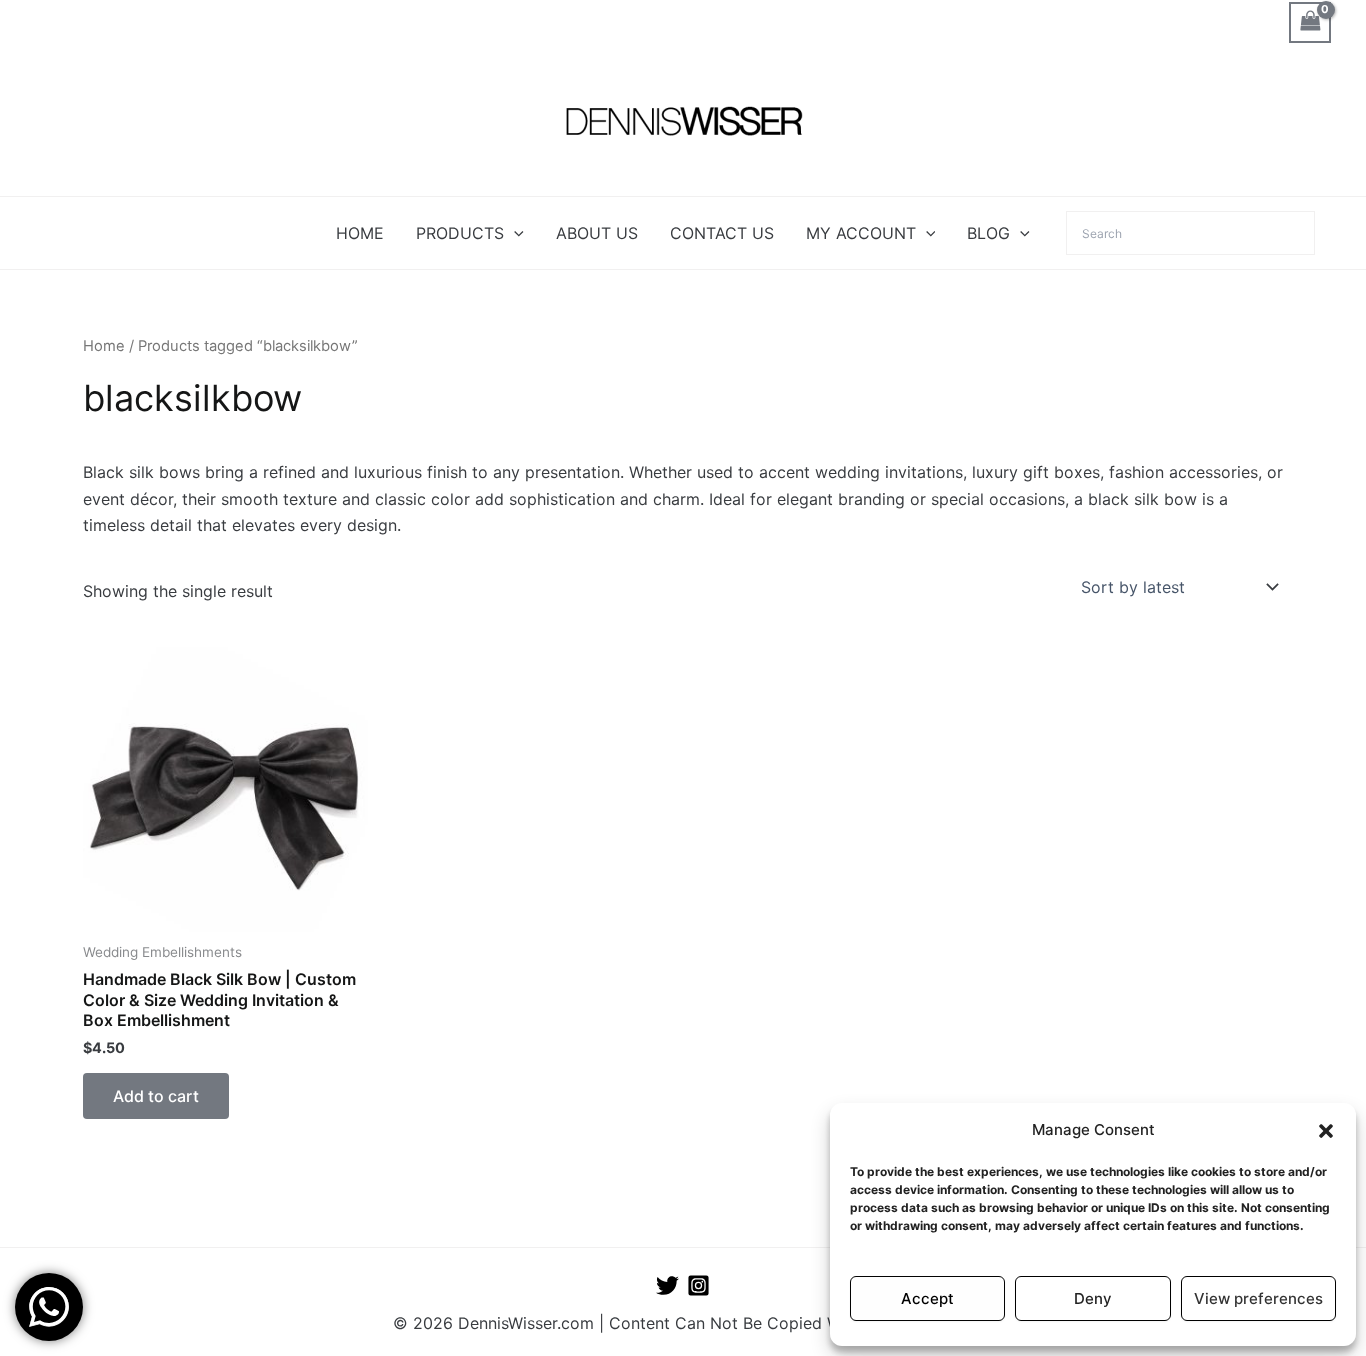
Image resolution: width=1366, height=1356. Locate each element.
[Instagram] (698, 1285)
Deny (1093, 1298)
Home (104, 346)
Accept (927, 1298)
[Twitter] (667, 1285)
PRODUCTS (460, 233)
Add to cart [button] (156, 1096)
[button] (1326, 1131)
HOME (360, 233)
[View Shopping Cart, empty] (1310, 22)
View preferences (1258, 1298)
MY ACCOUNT (861, 233)
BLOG (988, 233)
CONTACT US (722, 233)
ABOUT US (597, 233)
